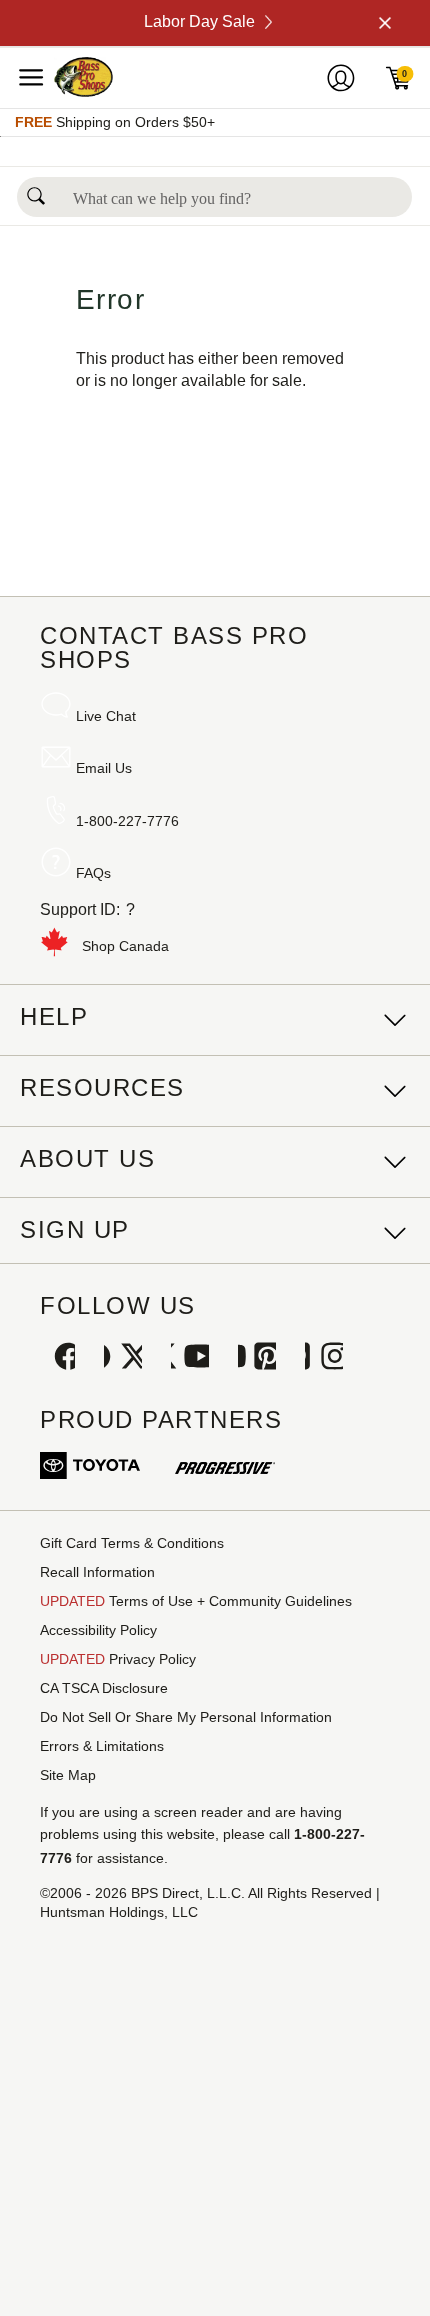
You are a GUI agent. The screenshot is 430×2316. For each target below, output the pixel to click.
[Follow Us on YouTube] (190, 1358)
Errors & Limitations (102, 1746)
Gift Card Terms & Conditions (132, 1543)
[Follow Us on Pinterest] (257, 1358)
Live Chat (106, 716)
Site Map (68, 1775)
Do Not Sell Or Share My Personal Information (186, 1717)
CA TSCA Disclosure (104, 1688)
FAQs (93, 873)
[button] (36, 190)
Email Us (104, 768)
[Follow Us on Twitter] (123, 1358)
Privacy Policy (118, 1659)
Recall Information (97, 1572)
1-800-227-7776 (127, 821)
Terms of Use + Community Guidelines (196, 1601)
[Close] (383, 23)
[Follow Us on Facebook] (56, 1358)
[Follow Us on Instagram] (324, 1358)
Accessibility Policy (98, 1630)
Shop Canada (125, 946)
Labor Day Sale (199, 21)
